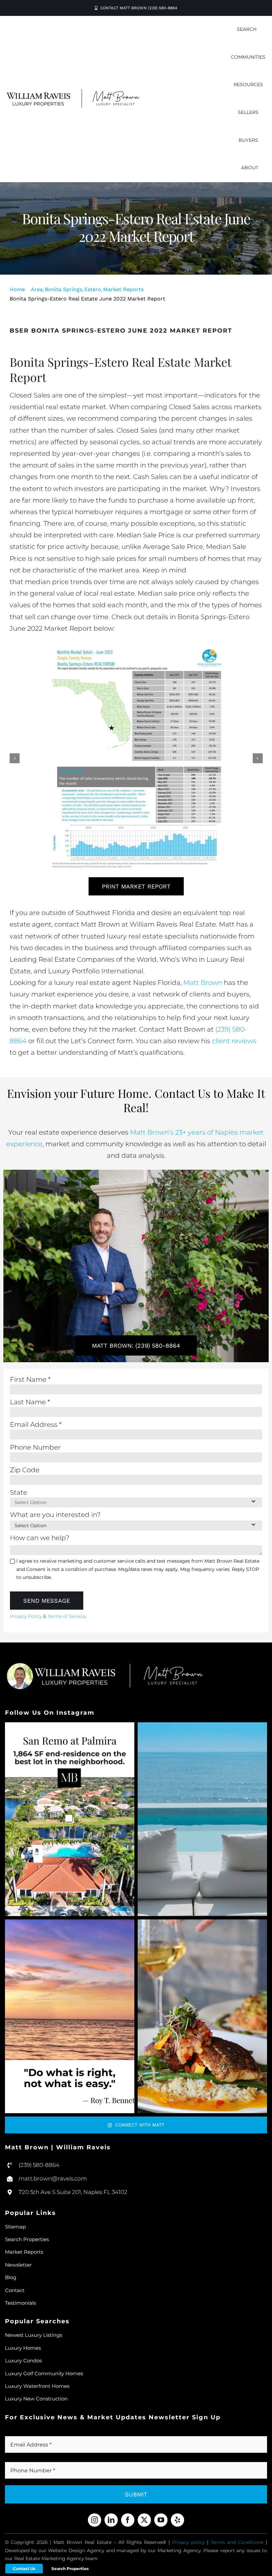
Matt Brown (203, 983)
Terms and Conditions (237, 2542)
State (19, 1492)
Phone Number (35, 1447)
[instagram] (95, 2520)
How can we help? (40, 1538)
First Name (30, 1379)
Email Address (36, 1424)
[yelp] (177, 2520)
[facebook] (128, 2520)
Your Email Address (39, 2433)
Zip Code (25, 1470)
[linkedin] (111, 2520)
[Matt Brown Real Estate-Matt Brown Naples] (73, 92)
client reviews (234, 1041)
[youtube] (161, 2520)
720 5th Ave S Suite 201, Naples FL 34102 (73, 2192)
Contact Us (24, 2569)
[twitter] (144, 2520)
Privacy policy (188, 2542)
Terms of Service (67, 1616)
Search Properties (70, 2569)
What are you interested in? (55, 1515)
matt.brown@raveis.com (53, 2178)
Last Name (30, 1402)
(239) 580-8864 (39, 2165)
